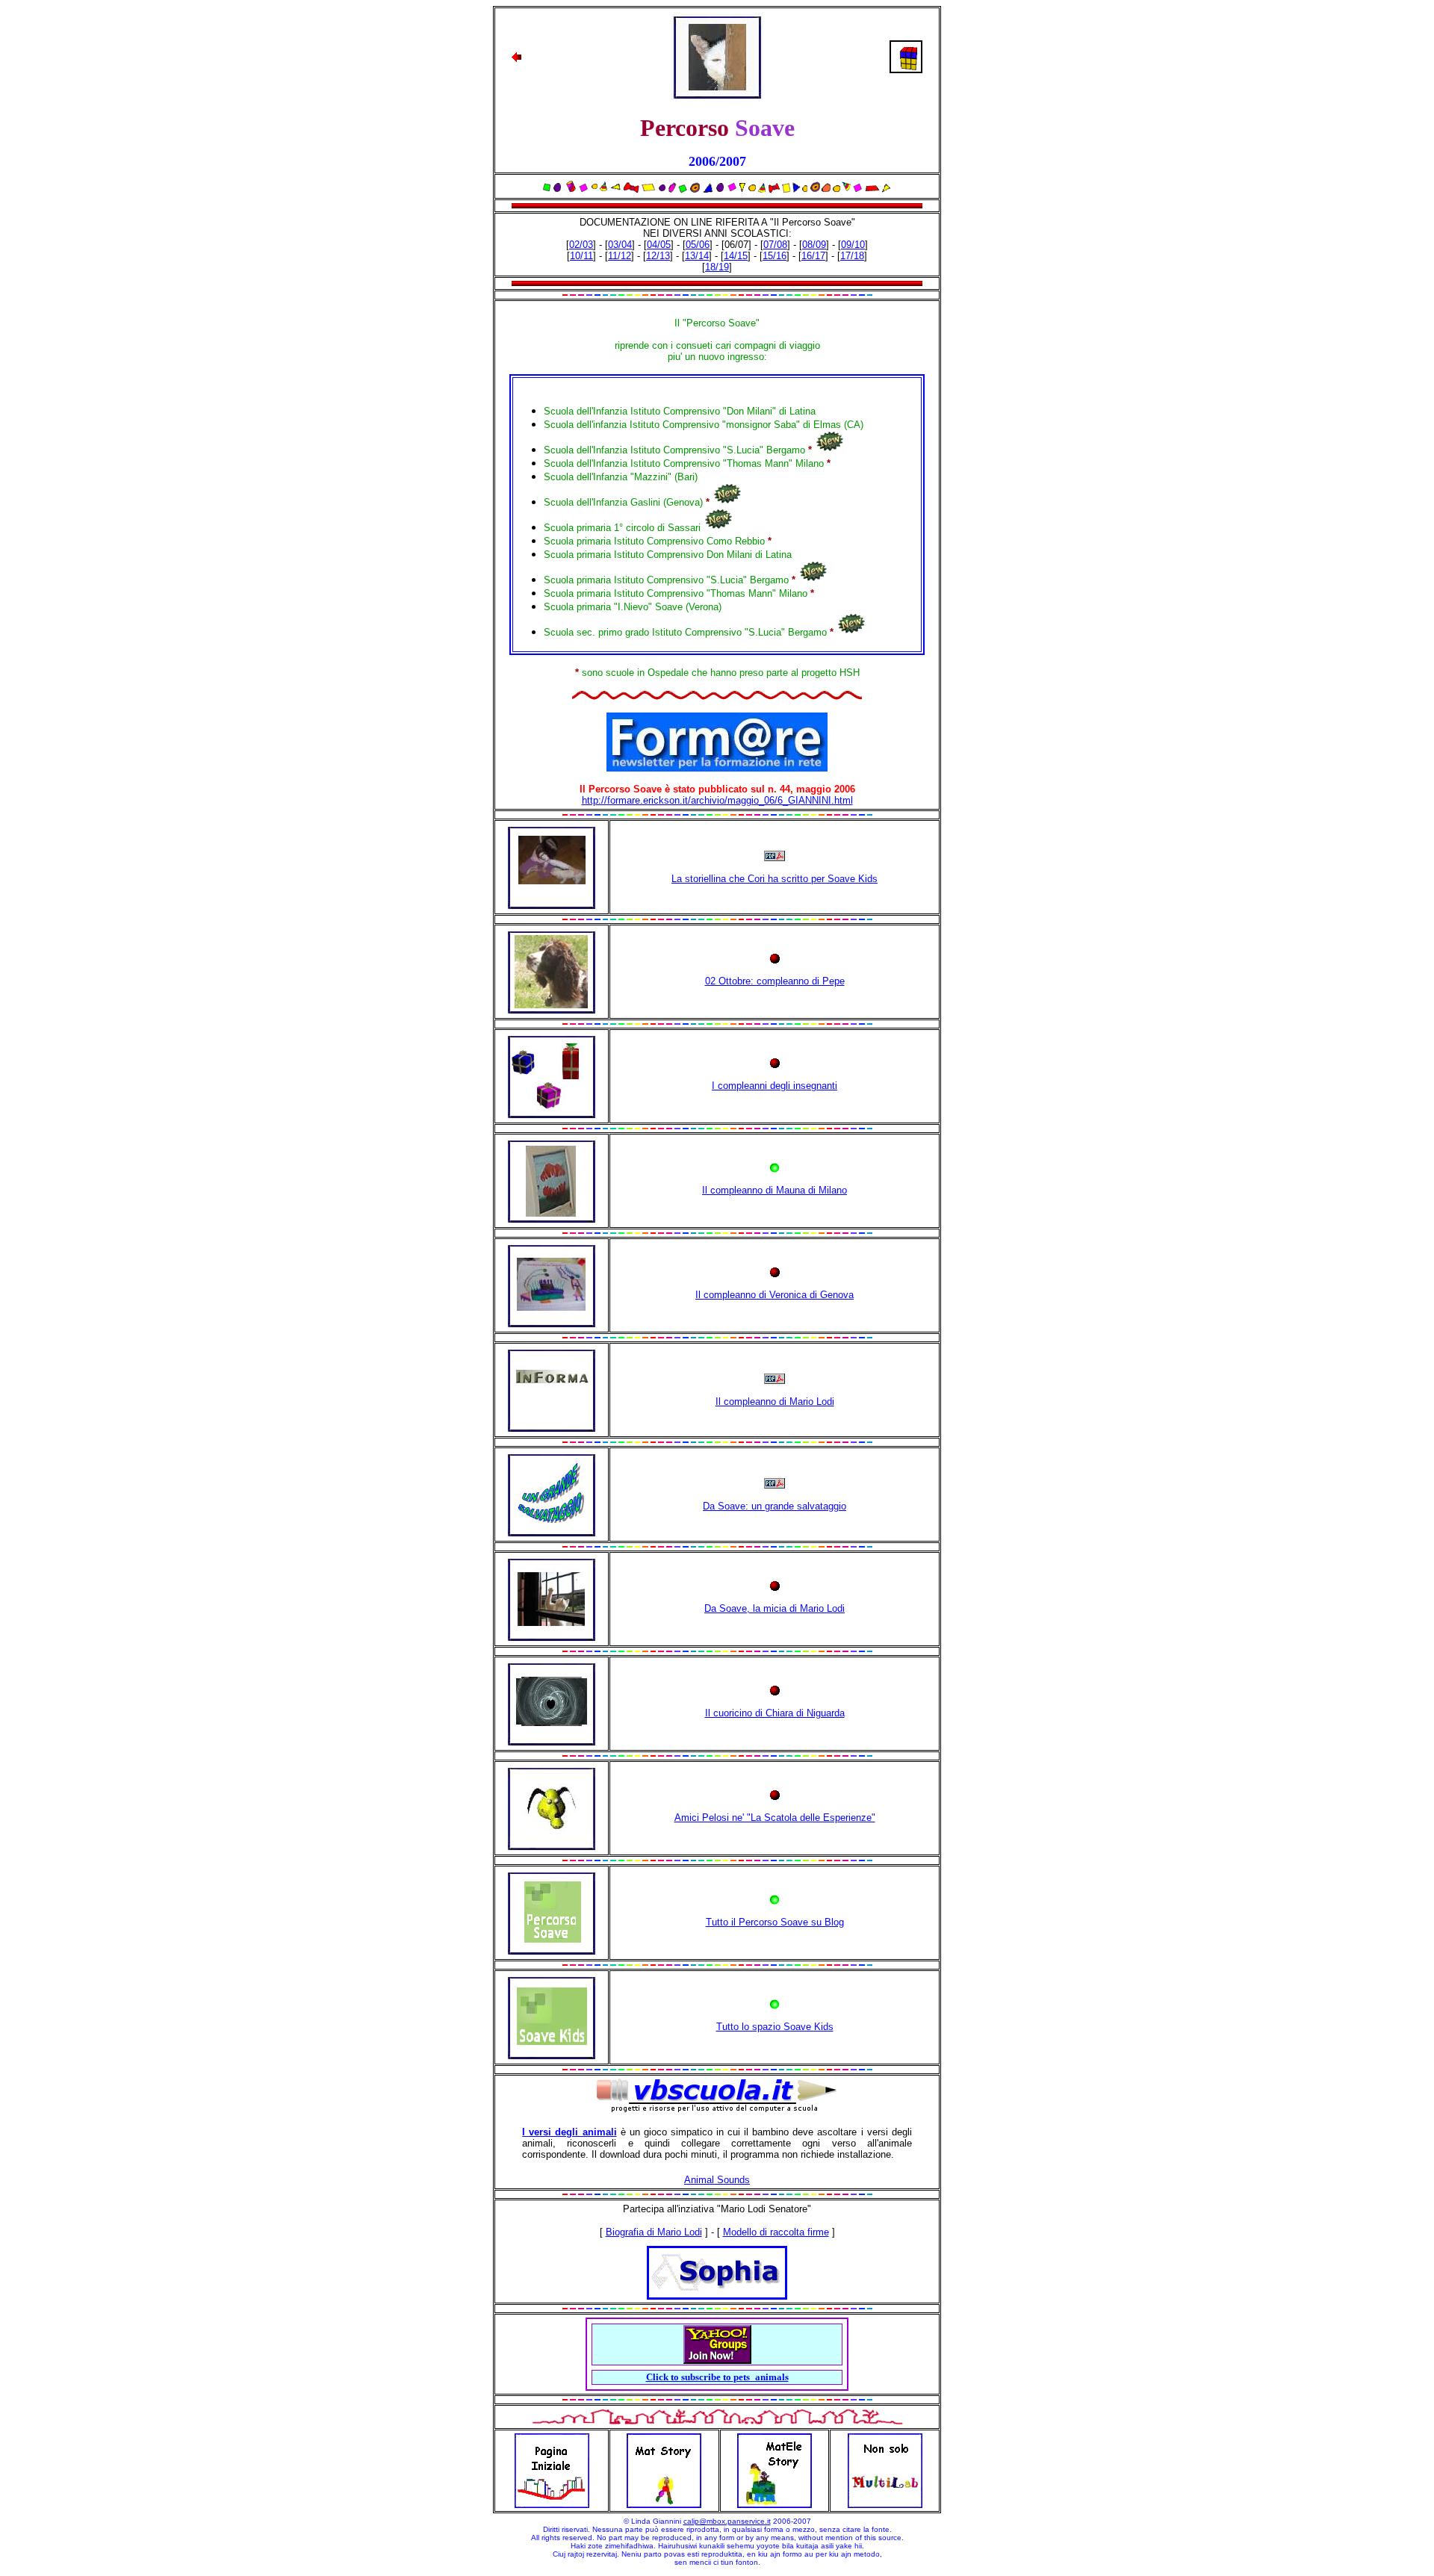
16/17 (813, 256)
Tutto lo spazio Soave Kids (775, 2027)
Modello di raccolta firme (776, 2232)
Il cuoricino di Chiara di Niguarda (775, 1713)
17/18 (852, 256)
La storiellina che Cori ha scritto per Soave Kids (775, 879)
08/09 (814, 245)
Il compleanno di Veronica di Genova (775, 1295)
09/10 (853, 245)
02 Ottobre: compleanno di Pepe (775, 981)
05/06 (698, 245)
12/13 (658, 256)
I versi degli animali (569, 2132)
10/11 (581, 256)
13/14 (697, 256)
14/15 (736, 256)
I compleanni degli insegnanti (775, 1086)
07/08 (775, 245)
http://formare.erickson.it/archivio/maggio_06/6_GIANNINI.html (717, 800)
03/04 (620, 245)
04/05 (659, 245)
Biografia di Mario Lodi (654, 2232)
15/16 (775, 256)
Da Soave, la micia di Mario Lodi (775, 1608)
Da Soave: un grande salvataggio (775, 1506)
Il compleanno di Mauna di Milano (775, 1190)
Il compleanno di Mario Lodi (775, 1402)
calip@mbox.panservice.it (727, 2521)
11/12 (620, 256)
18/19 (717, 267)
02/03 (581, 245)
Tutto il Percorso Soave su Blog (775, 1922)
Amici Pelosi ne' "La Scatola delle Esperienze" (775, 1818)
